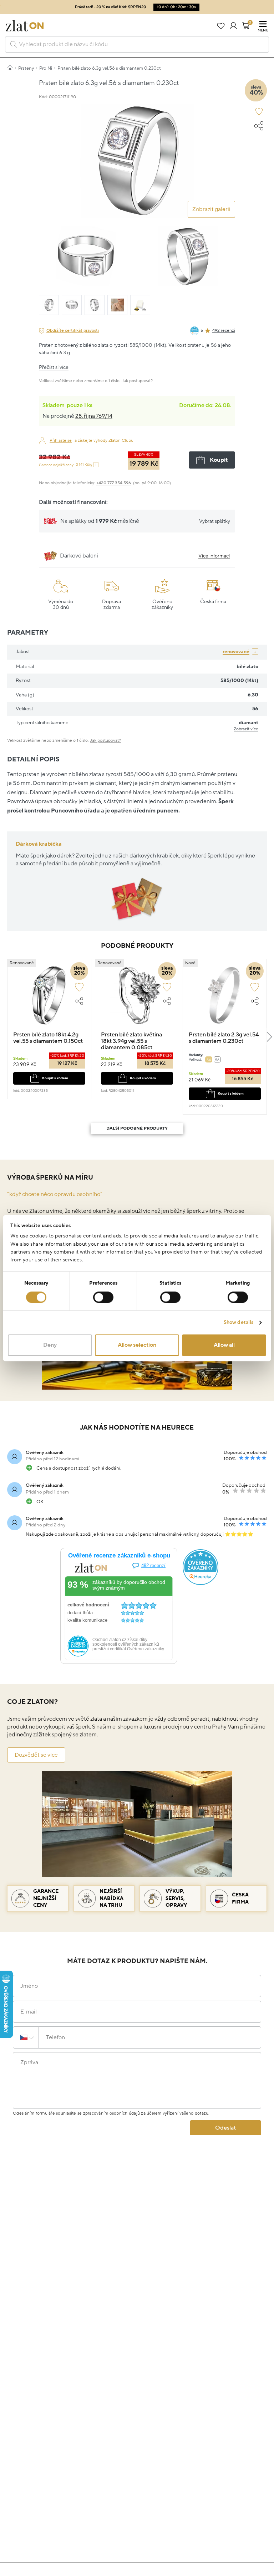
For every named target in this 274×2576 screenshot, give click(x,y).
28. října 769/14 (94, 416)
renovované (236, 652)
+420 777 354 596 (114, 483)
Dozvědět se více (36, 1755)
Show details (239, 1322)
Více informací (214, 556)
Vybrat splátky (215, 521)
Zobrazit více (246, 729)
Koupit (219, 460)
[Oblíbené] (221, 26)
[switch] (103, 1297)
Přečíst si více (54, 367)
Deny (50, 1345)
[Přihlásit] (233, 26)
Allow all (224, 1345)
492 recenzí (224, 331)
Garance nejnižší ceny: (66, 465)
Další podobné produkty (137, 1128)
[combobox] (137, 44)
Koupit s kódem (55, 1078)
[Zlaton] (25, 26)
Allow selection (137, 1345)
